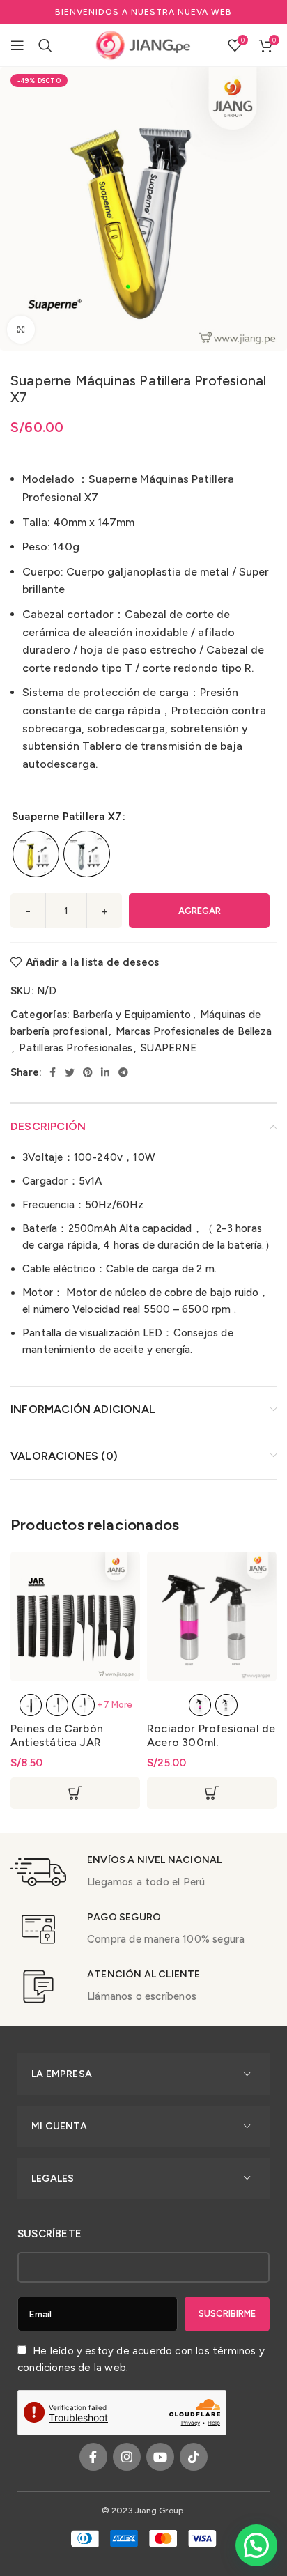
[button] (256, 2545)
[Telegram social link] (123, 1072)
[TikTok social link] (194, 2457)
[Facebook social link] (53, 1072)
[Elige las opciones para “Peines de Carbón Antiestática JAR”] (75, 1793)
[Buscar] (45, 45)
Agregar (200, 911)
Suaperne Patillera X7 (67, 817)
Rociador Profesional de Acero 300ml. (211, 1735)
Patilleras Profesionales (76, 1048)
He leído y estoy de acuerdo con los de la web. (141, 2359)
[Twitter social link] (70, 1072)
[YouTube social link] (160, 2457)
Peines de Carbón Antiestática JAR (57, 1735)
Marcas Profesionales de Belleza (194, 1031)
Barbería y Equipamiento (132, 1015)
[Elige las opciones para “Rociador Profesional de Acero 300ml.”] (212, 1793)
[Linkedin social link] (105, 1072)
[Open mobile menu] (17, 45)
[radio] (36, 854)
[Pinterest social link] (88, 1072)
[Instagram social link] (127, 2457)
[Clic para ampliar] (21, 330)
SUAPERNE (169, 1048)
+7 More (115, 1705)
